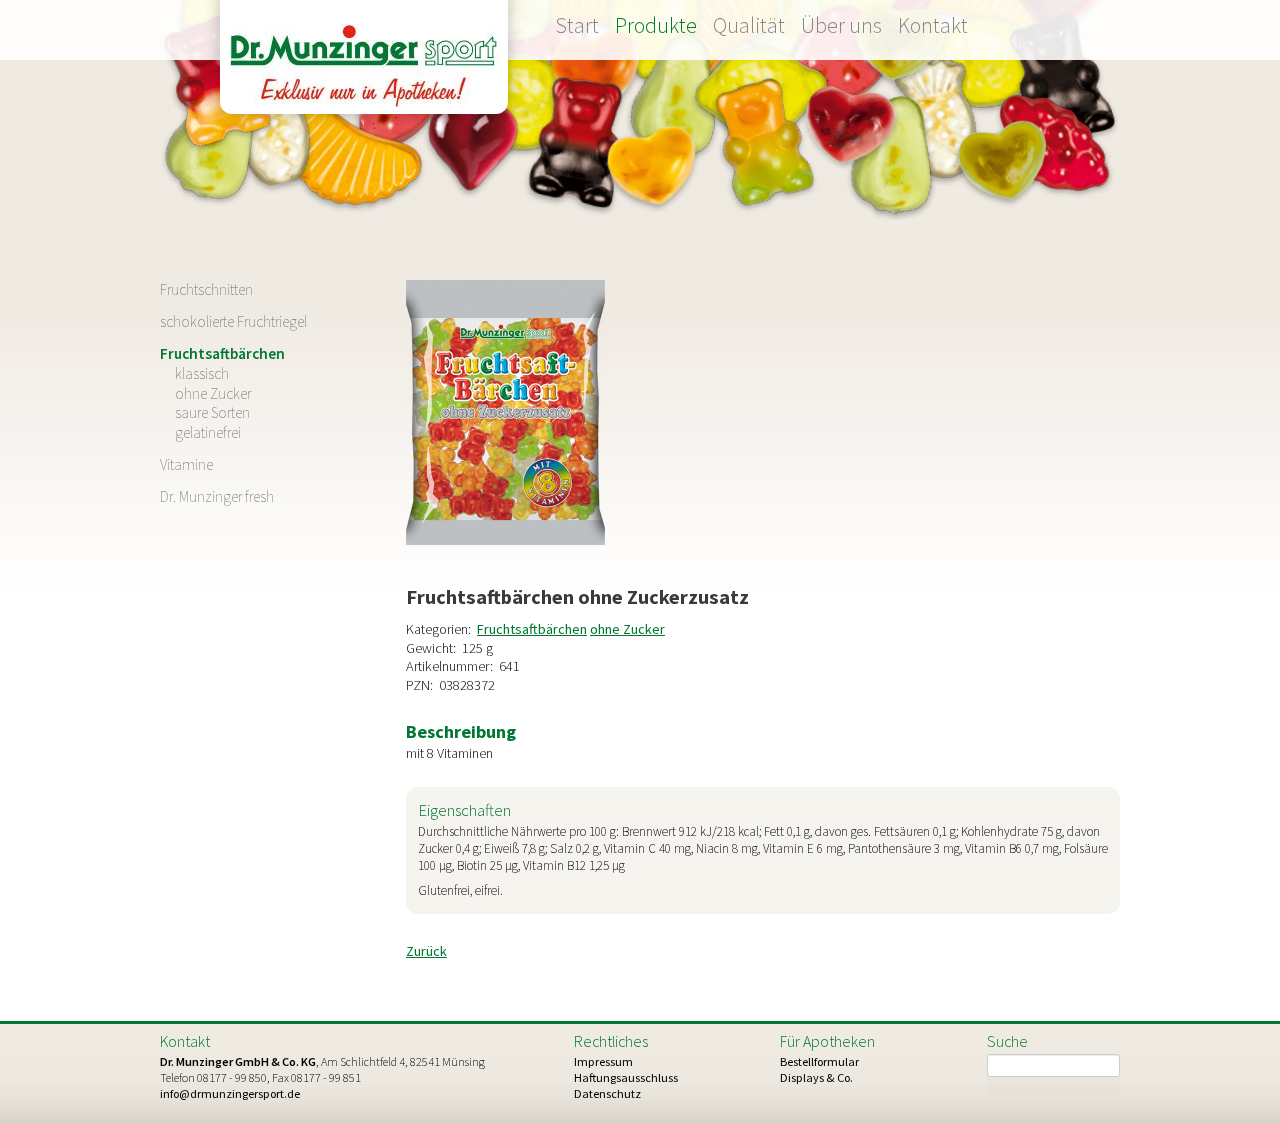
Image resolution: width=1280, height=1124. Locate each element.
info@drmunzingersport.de (230, 1093)
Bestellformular (819, 1061)
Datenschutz (607, 1093)
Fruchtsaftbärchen (532, 629)
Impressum (603, 1061)
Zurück (426, 951)
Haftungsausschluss (626, 1077)
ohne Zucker (627, 629)
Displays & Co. (816, 1077)
